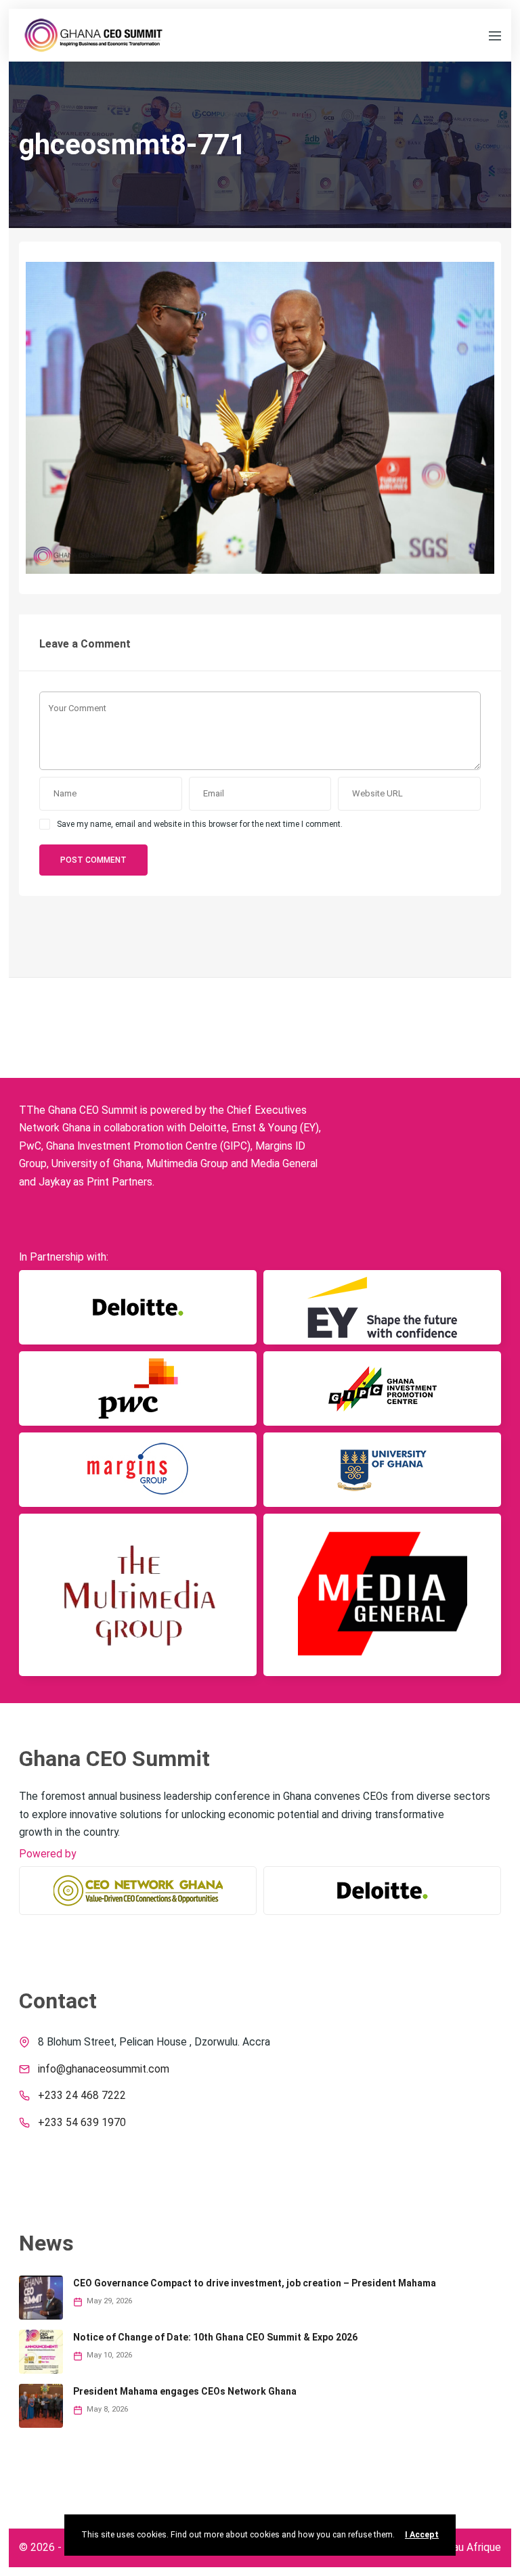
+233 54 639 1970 (82, 2123)
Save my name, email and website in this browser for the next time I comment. (200, 824)
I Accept (422, 2535)
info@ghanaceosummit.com (104, 2069)
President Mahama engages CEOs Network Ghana (185, 2391)
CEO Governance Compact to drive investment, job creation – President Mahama (255, 2283)
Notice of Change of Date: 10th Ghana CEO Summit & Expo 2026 (215, 2337)
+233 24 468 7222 (82, 2096)
